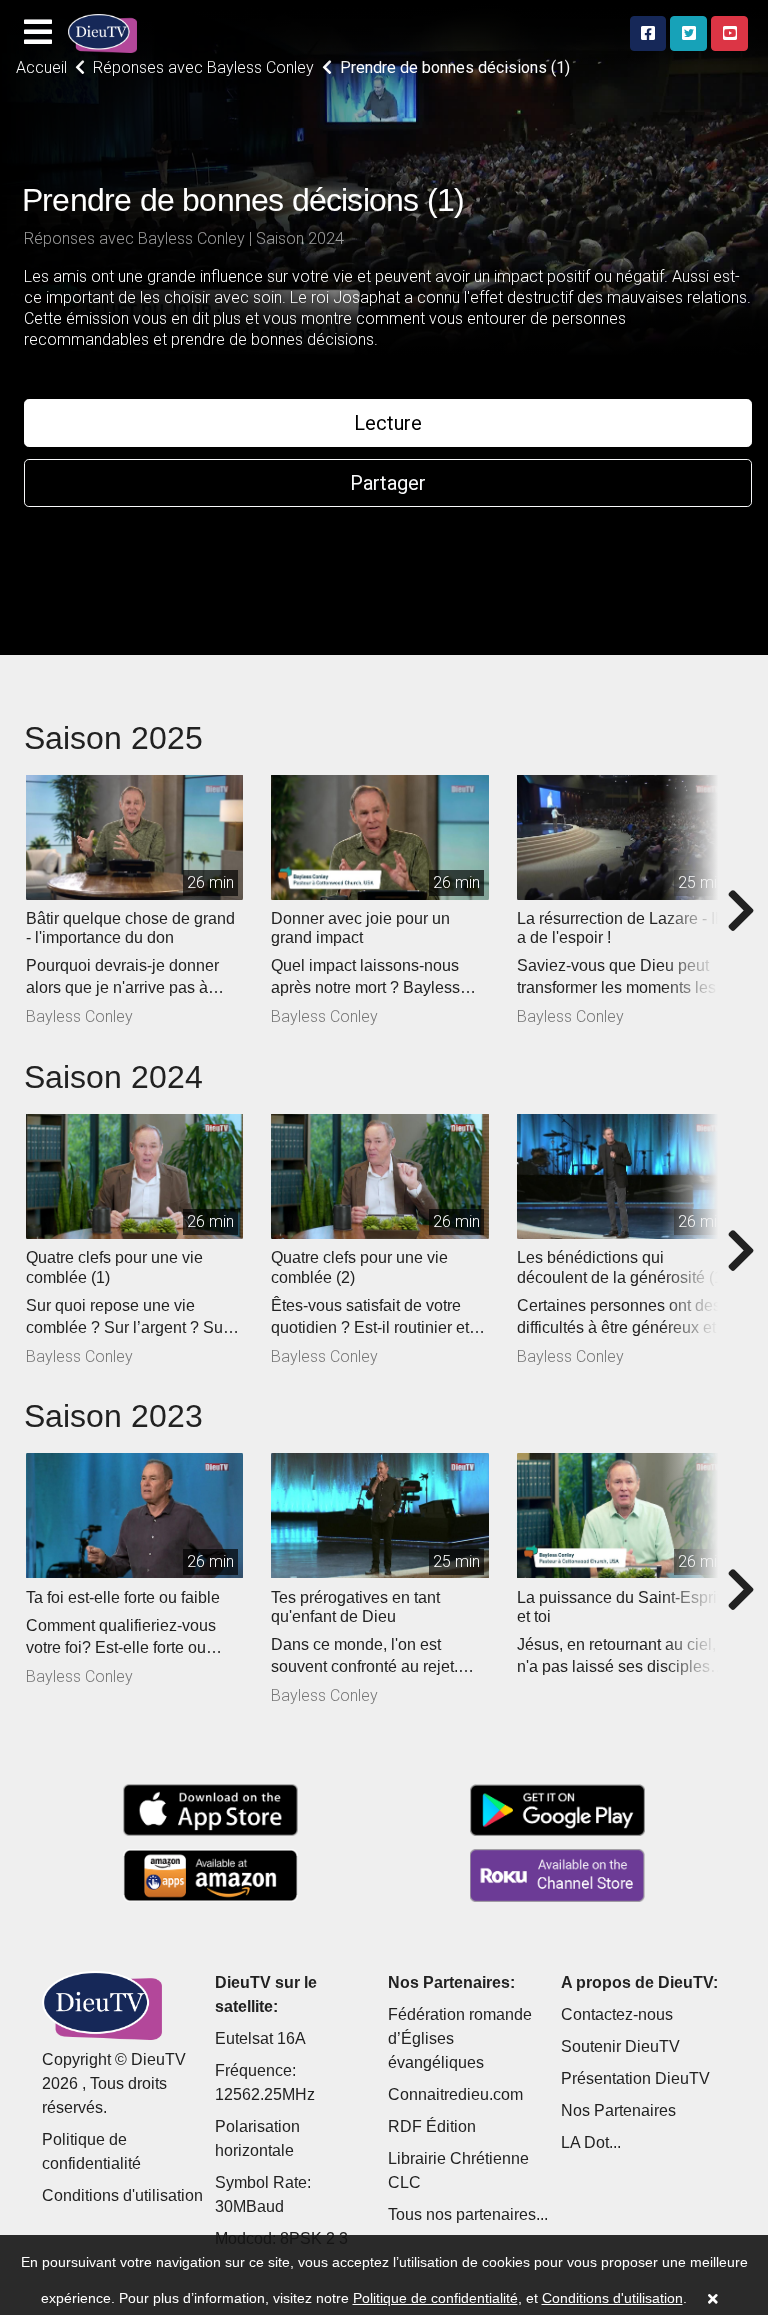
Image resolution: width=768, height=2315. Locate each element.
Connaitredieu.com (455, 2094)
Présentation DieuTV (635, 2078)
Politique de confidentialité (435, 2298)
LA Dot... (591, 2142)
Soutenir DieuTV (620, 2046)
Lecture (388, 423)
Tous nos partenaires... (468, 2214)
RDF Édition (432, 2126)
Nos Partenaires (618, 2110)
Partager (388, 483)
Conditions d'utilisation (122, 2195)
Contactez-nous (617, 2014)
